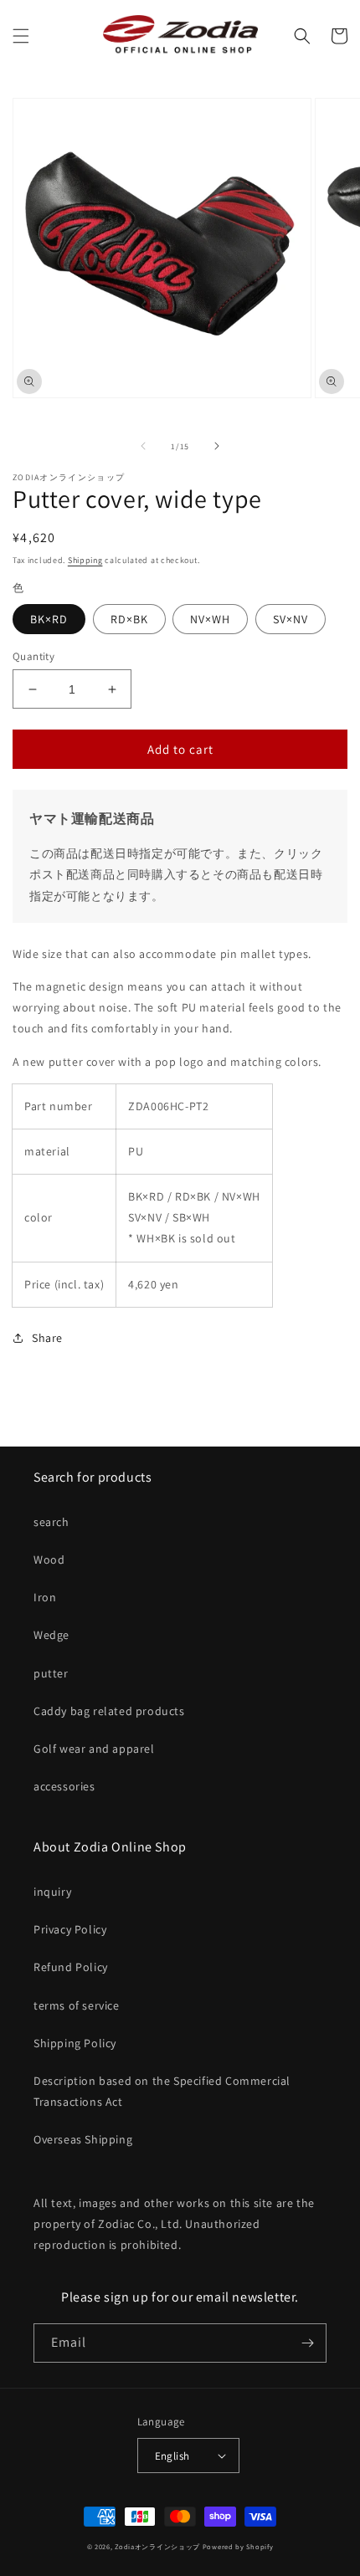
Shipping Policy (75, 2043)
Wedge (51, 1635)
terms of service (77, 2005)
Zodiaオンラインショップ (157, 2546)
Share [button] (47, 1338)
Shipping (85, 560)
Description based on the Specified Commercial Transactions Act (162, 2091)
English (172, 2456)
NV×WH (210, 619)
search (51, 1522)
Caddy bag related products (109, 1711)
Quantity (33, 656)
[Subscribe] (307, 2343)
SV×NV (291, 619)
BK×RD (49, 619)
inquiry (52, 1892)
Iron (45, 1597)
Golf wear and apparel (94, 1749)
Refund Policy (71, 1967)
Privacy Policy (70, 1929)
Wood (49, 1559)
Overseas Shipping (83, 2139)
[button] (21, 36)
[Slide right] (217, 446)
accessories (64, 1786)
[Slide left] (143, 446)
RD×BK (129, 619)
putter (51, 1673)
